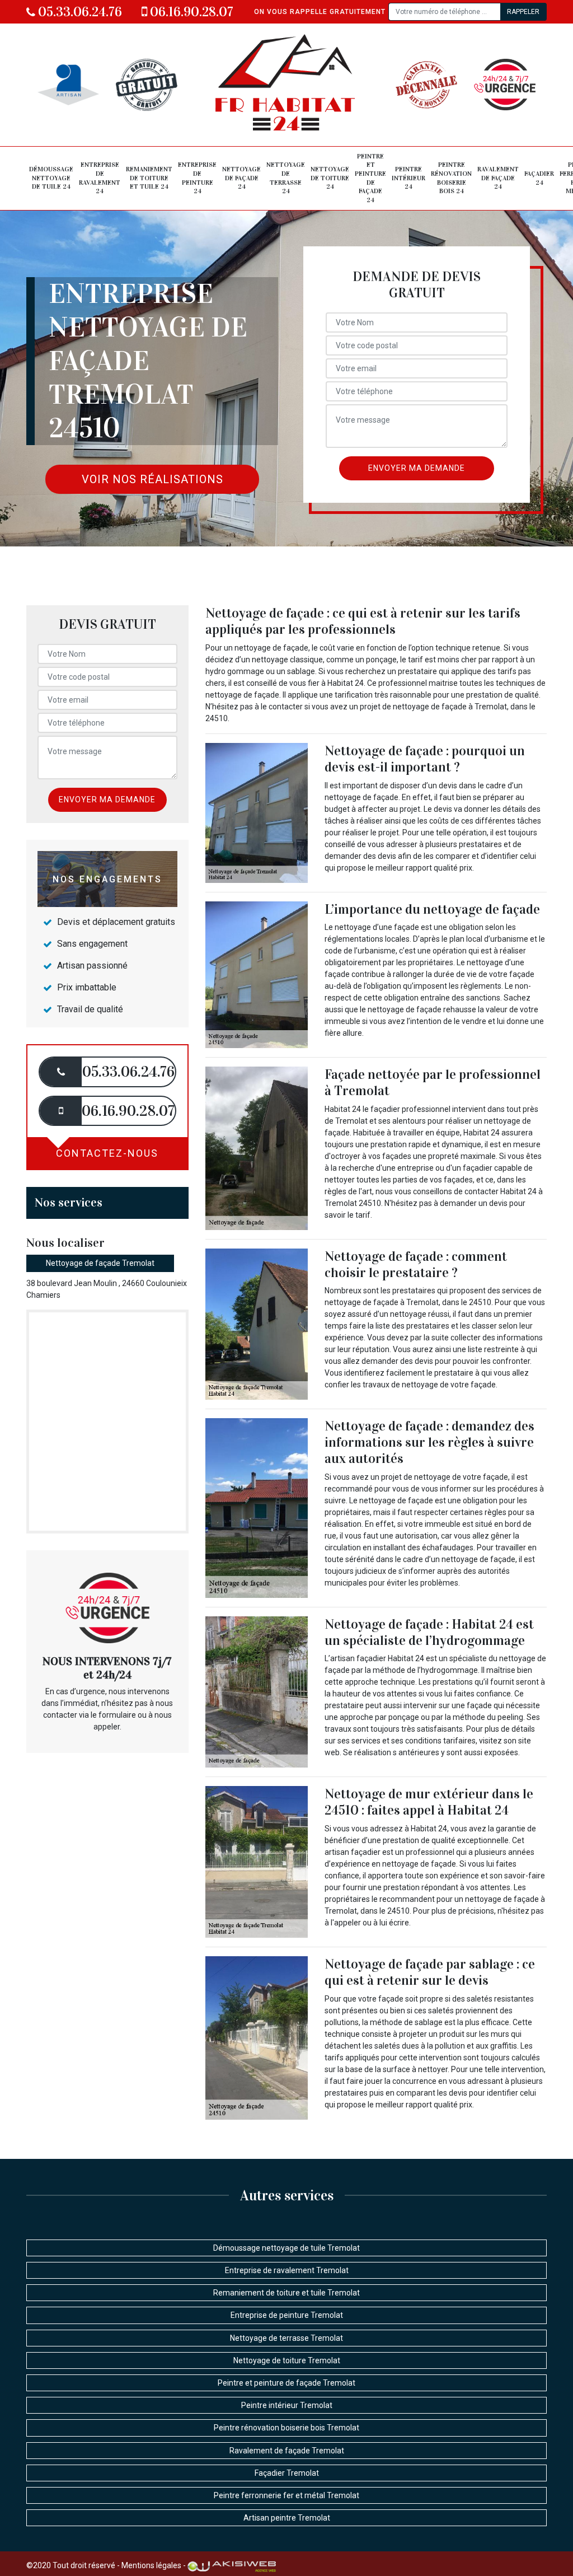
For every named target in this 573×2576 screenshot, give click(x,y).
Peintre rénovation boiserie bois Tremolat (286, 2428)
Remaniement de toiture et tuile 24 (149, 178)
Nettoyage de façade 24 (241, 178)
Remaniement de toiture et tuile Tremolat (286, 2293)
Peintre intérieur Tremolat (287, 2405)
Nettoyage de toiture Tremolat (287, 2360)
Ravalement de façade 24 (498, 178)
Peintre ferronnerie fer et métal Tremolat (286, 2495)
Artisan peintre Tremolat (287, 2518)
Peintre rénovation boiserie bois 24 (451, 178)
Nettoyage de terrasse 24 (286, 178)
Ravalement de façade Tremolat (287, 2451)
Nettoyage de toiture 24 (330, 178)
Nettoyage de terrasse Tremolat (286, 2338)
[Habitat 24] (286, 85)
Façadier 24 (539, 178)
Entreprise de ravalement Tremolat (287, 2270)
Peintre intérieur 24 (408, 178)
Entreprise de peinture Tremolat (287, 2315)
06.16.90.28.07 (190, 12)
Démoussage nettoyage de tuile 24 (51, 178)
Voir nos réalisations (152, 479)
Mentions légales (151, 2565)
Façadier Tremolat (287, 2473)
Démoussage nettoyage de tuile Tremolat (286, 2248)
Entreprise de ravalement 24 (100, 178)
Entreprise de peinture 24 (197, 178)
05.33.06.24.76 (79, 12)
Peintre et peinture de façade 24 (370, 178)
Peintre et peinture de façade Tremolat (286, 2383)
